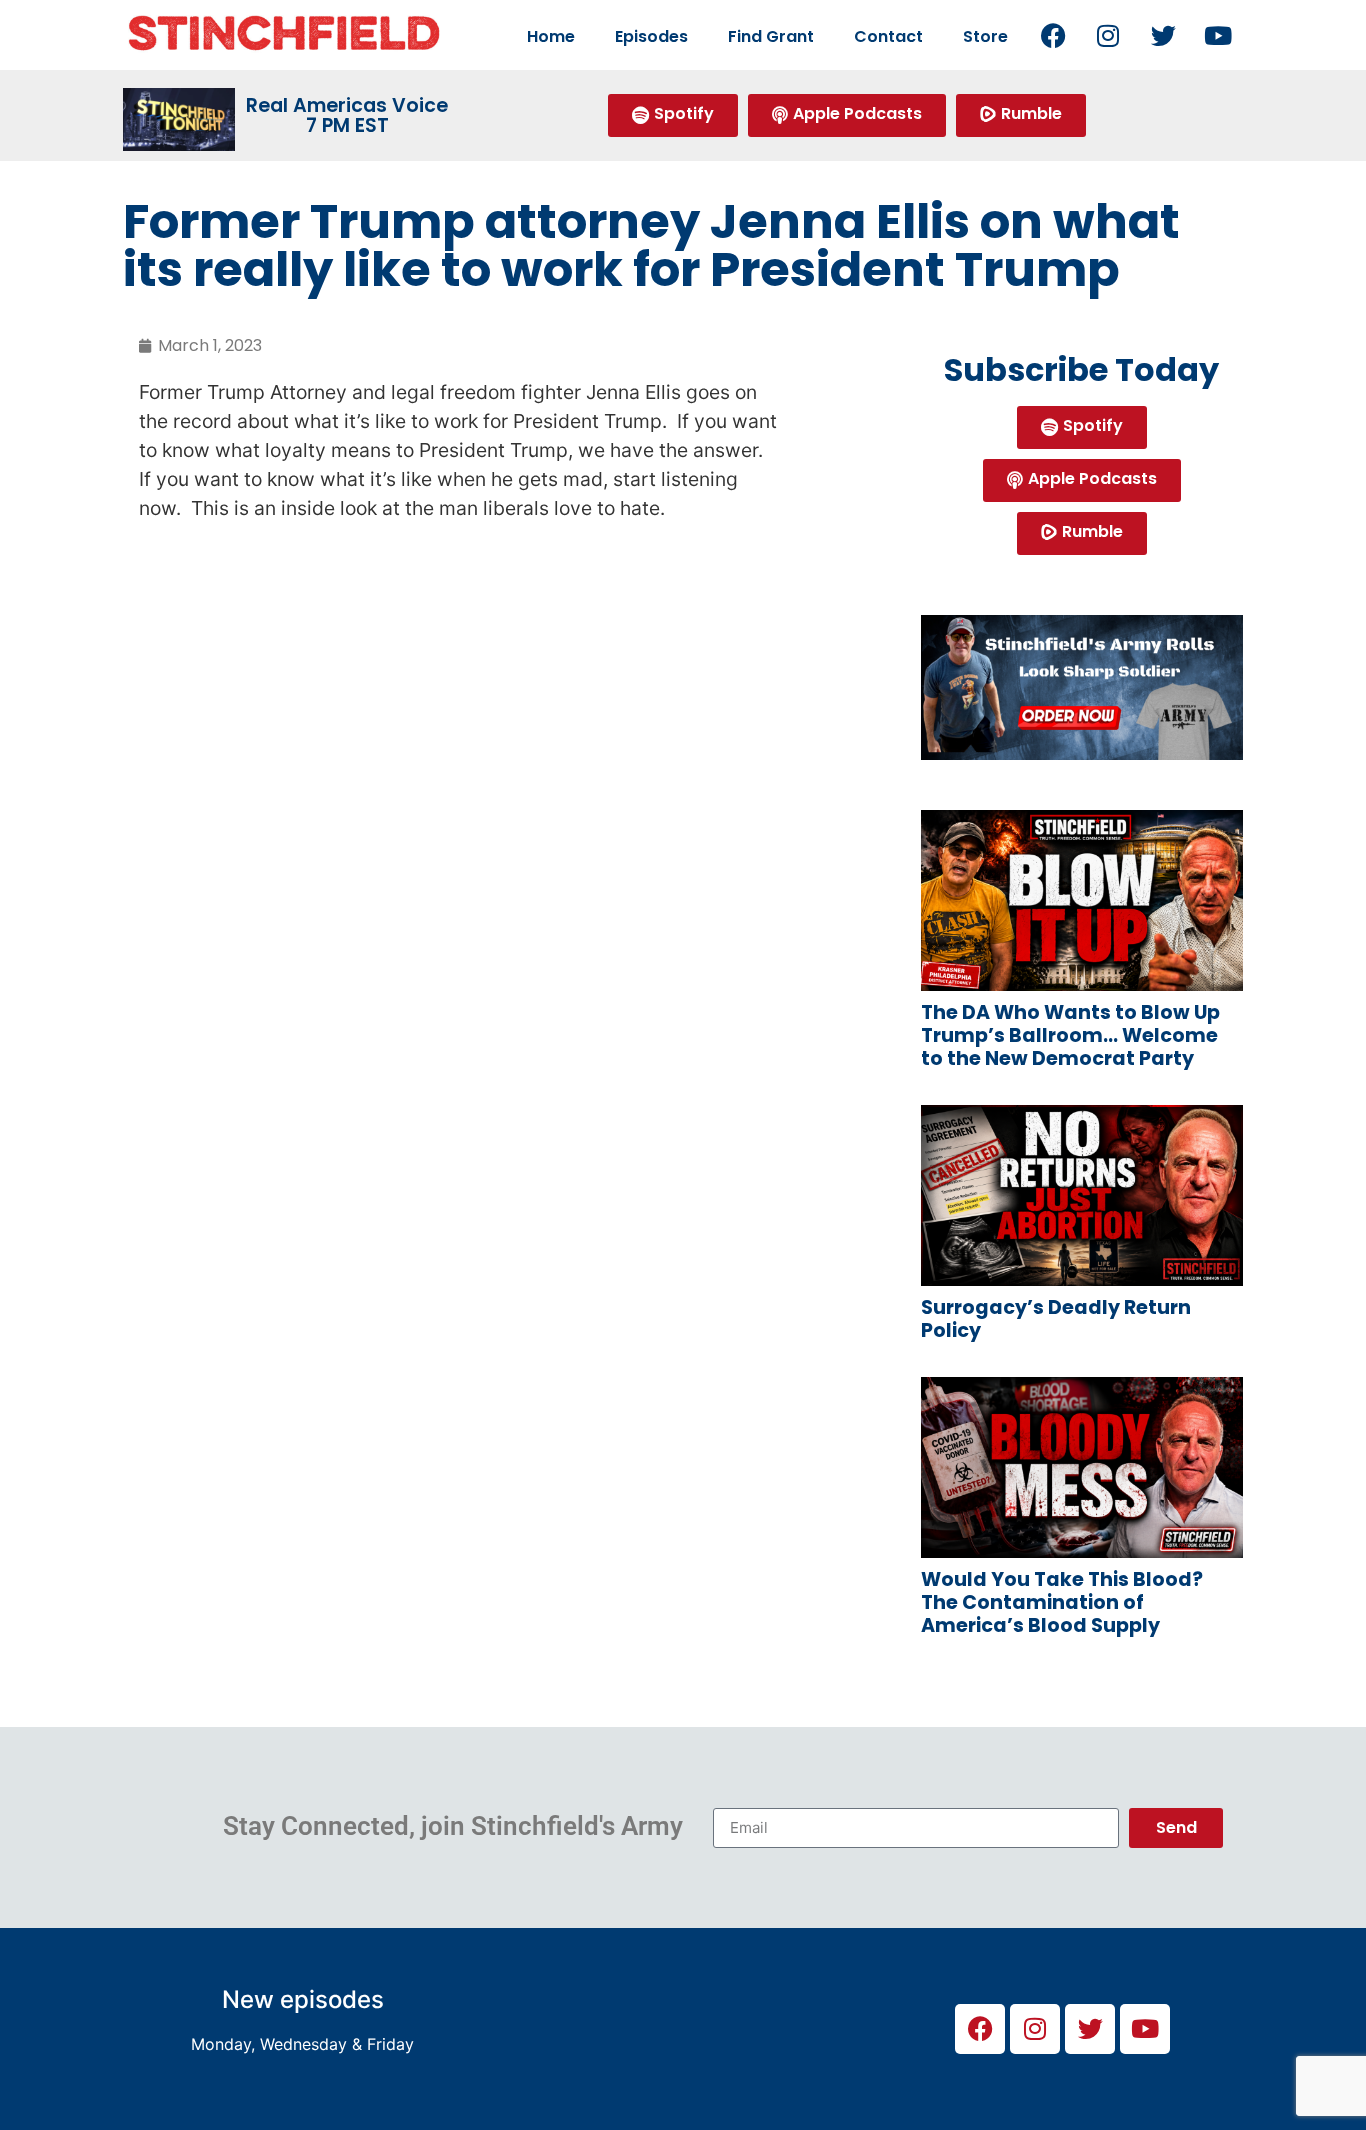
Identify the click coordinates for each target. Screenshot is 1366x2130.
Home (551, 36)
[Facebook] (1053, 35)
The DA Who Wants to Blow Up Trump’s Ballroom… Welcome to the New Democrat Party (1070, 1035)
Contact (888, 36)
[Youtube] (1218, 35)
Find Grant (771, 36)
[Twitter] (1163, 35)
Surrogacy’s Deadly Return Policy (1056, 1319)
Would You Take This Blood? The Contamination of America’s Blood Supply (1062, 1602)
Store (985, 36)
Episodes (651, 36)
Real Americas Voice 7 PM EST (347, 115)
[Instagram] (1108, 35)
